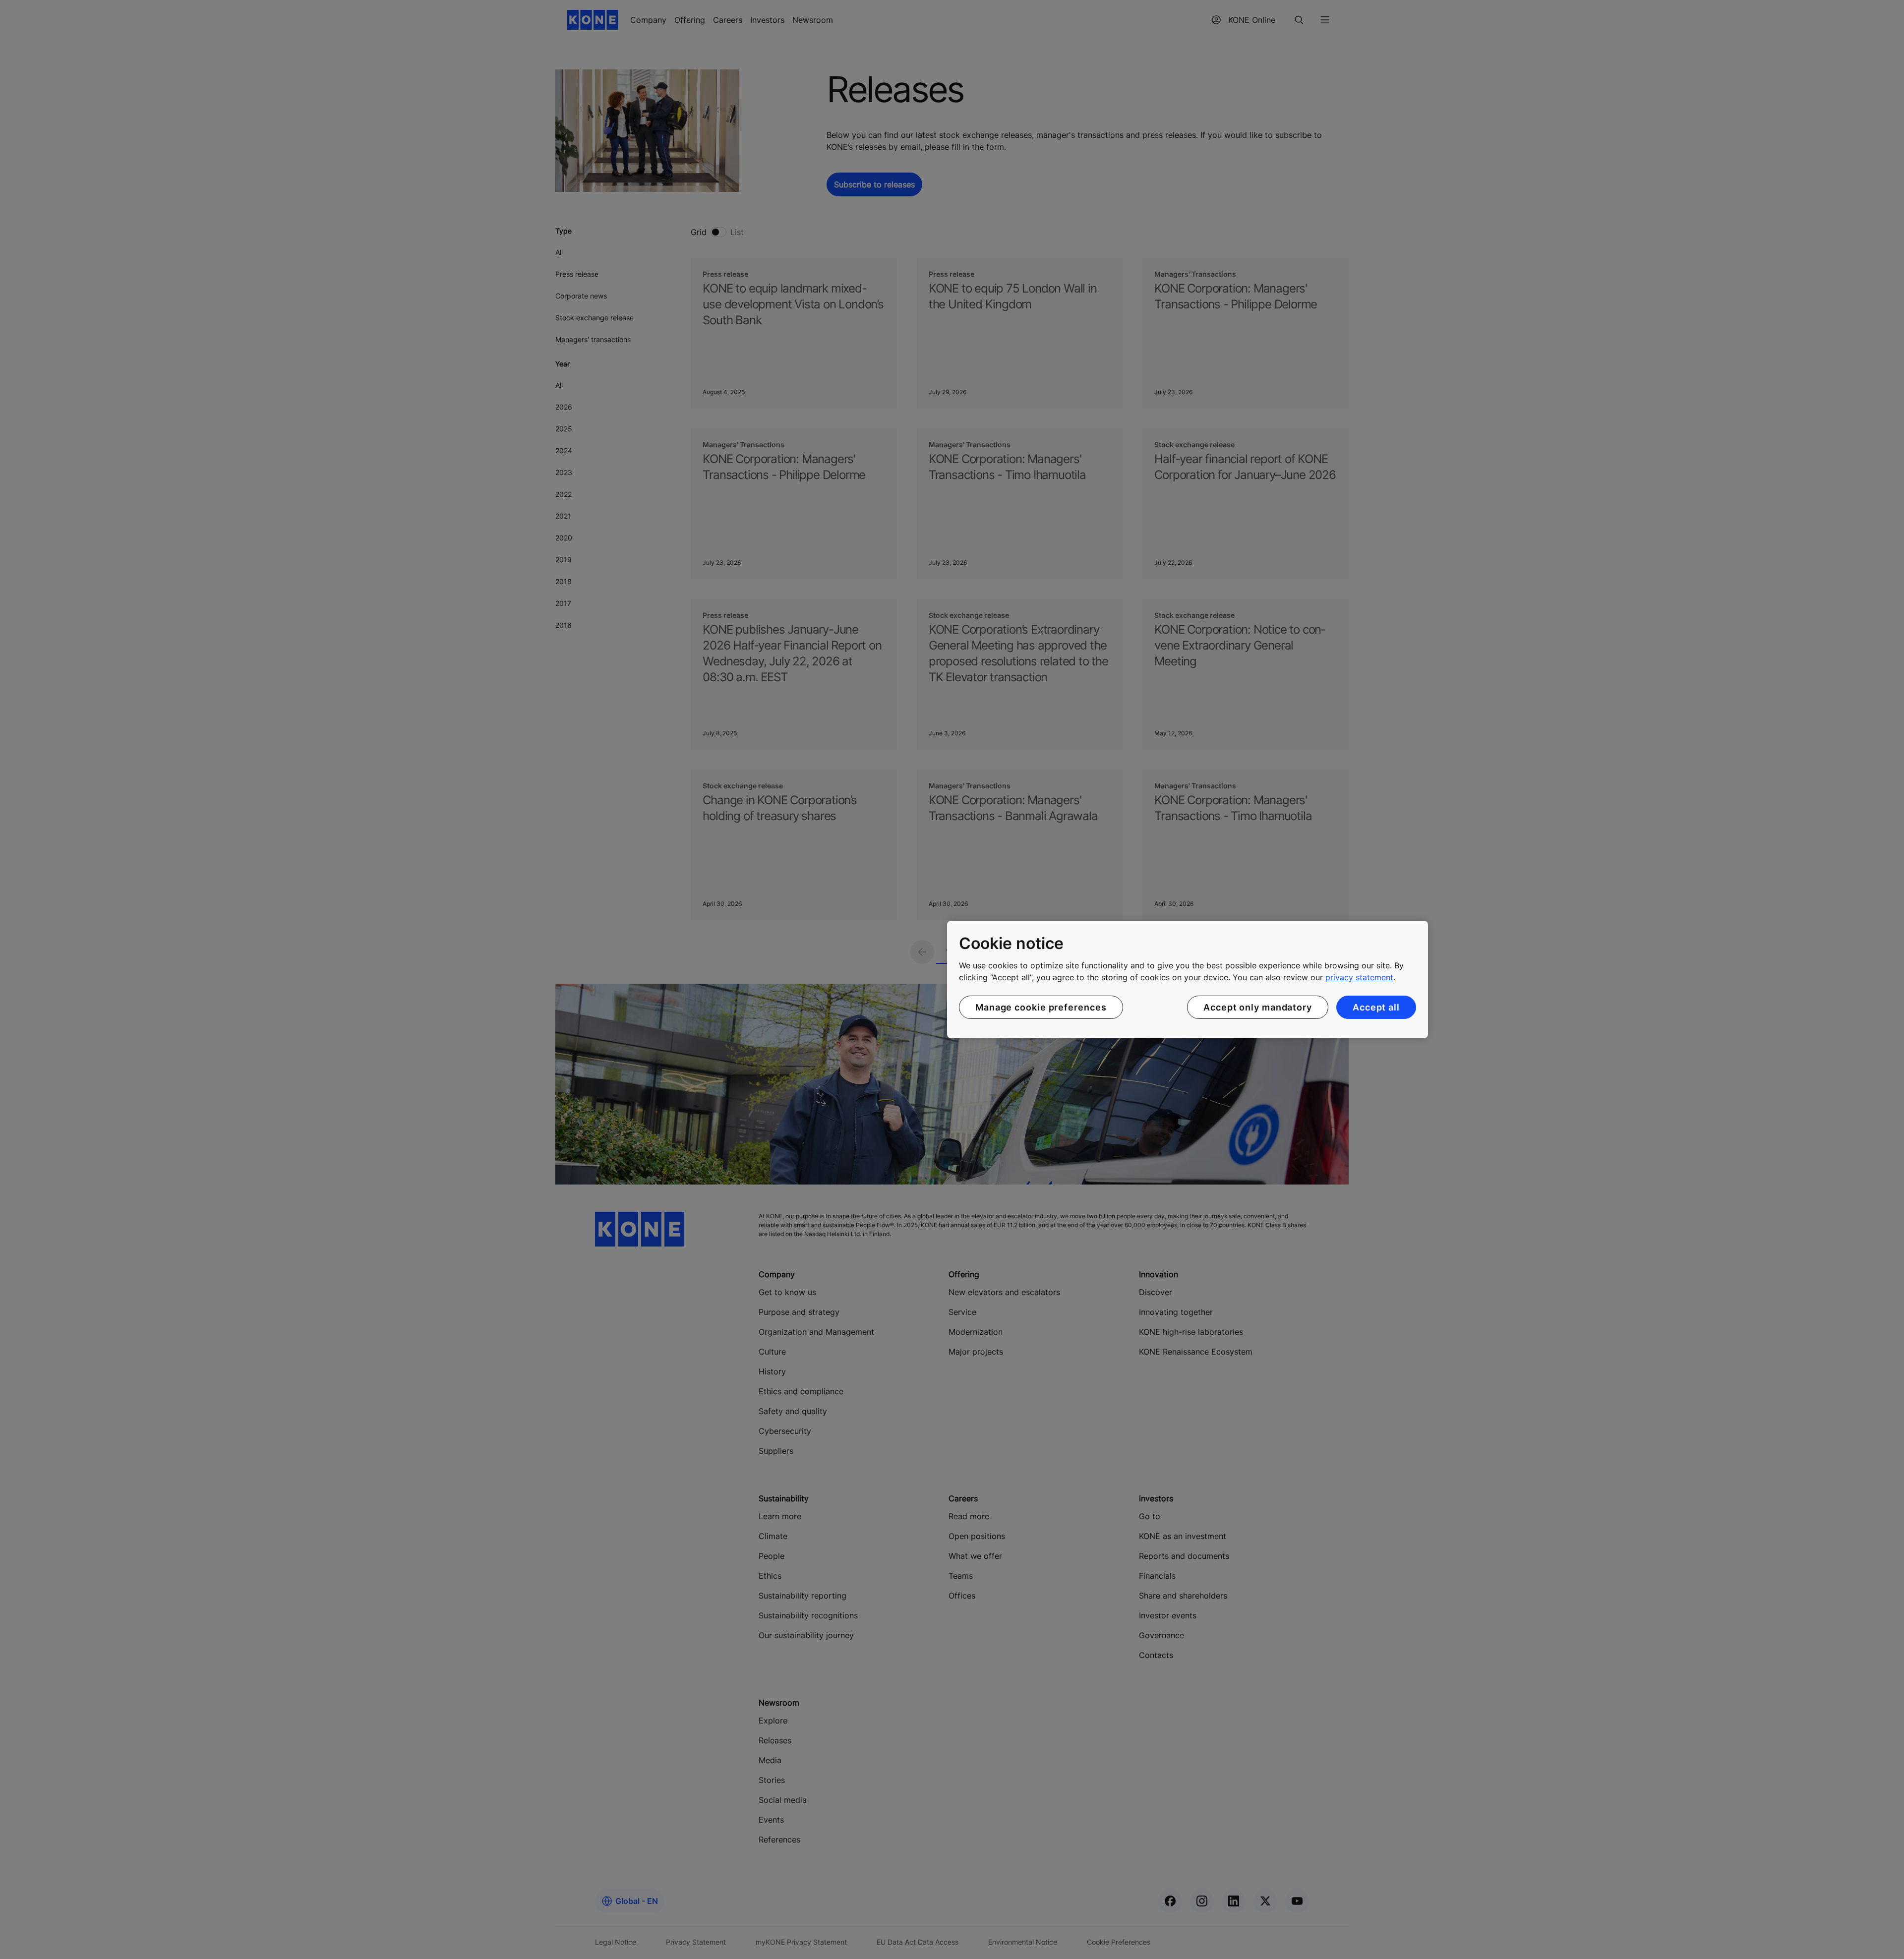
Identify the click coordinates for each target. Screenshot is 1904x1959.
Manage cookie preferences (1041, 1007)
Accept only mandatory (1258, 1007)
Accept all (1376, 1007)
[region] (1188, 980)
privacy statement (1359, 977)
